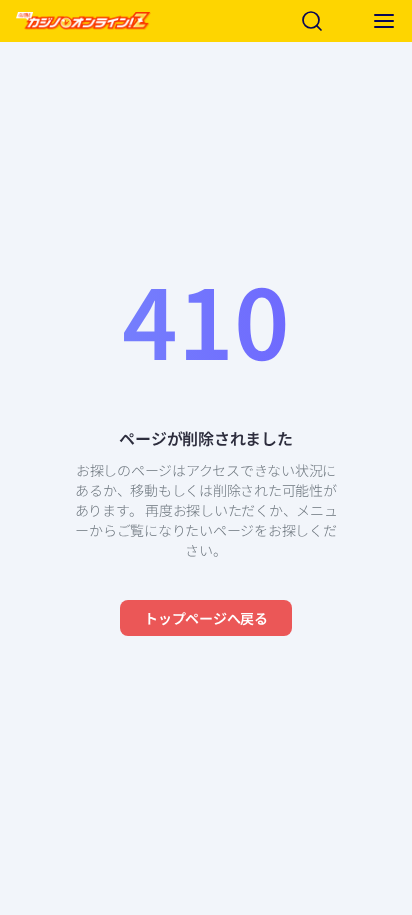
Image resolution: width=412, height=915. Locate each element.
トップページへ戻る (206, 618)
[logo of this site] (83, 21)
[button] (384, 21)
